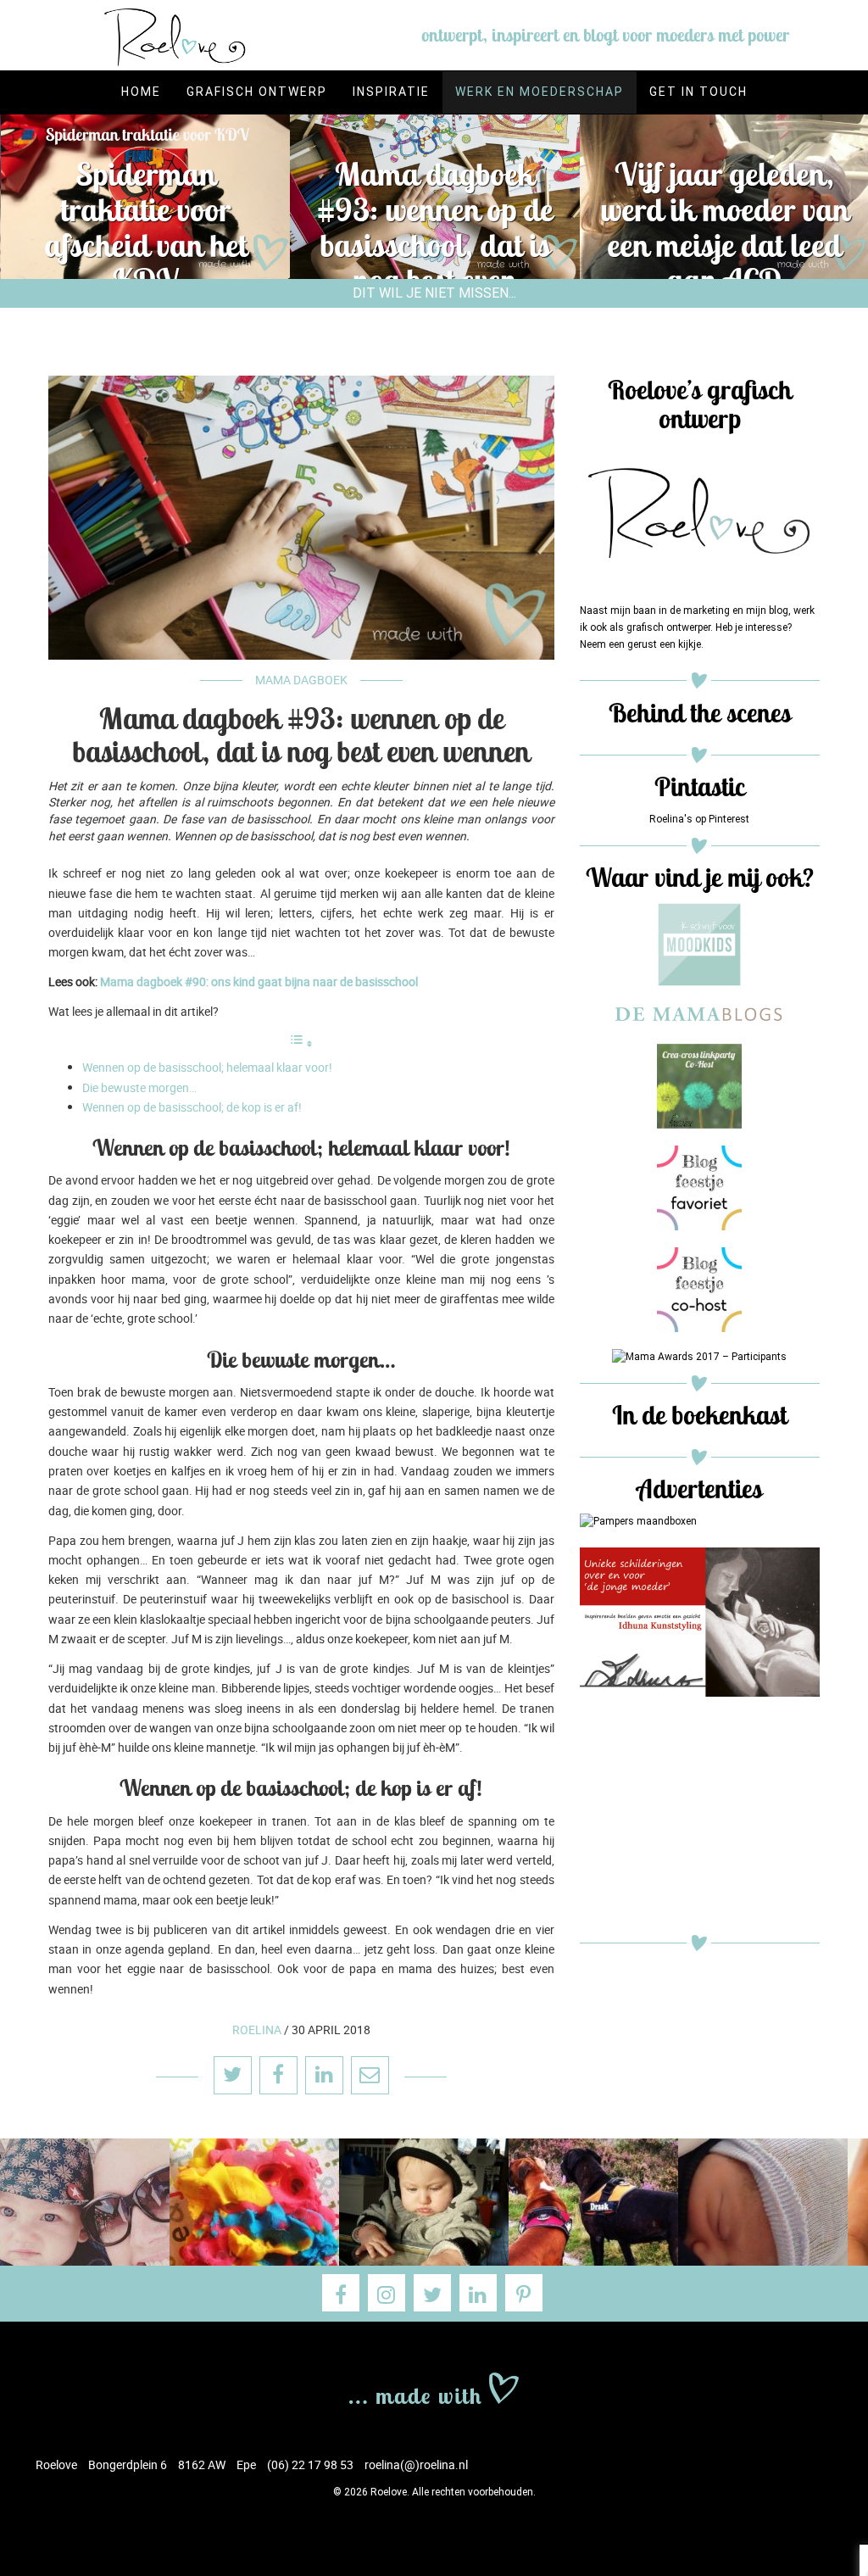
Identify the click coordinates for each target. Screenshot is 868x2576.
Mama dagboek (301, 680)
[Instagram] (387, 2293)
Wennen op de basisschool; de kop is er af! (192, 1107)
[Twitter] (432, 2293)
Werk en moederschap (540, 92)
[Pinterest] (524, 2293)
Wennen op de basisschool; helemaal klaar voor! (207, 1067)
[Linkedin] (478, 2293)
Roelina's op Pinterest (699, 819)
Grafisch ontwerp (257, 92)
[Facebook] (341, 2293)
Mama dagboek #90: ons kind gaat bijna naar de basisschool (259, 981)
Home (141, 92)
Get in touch (698, 92)
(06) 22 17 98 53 (310, 2464)
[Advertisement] (700, 1820)
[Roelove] (434, 2386)
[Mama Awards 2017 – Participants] (699, 1357)
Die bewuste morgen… (139, 1087)
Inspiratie (391, 92)
